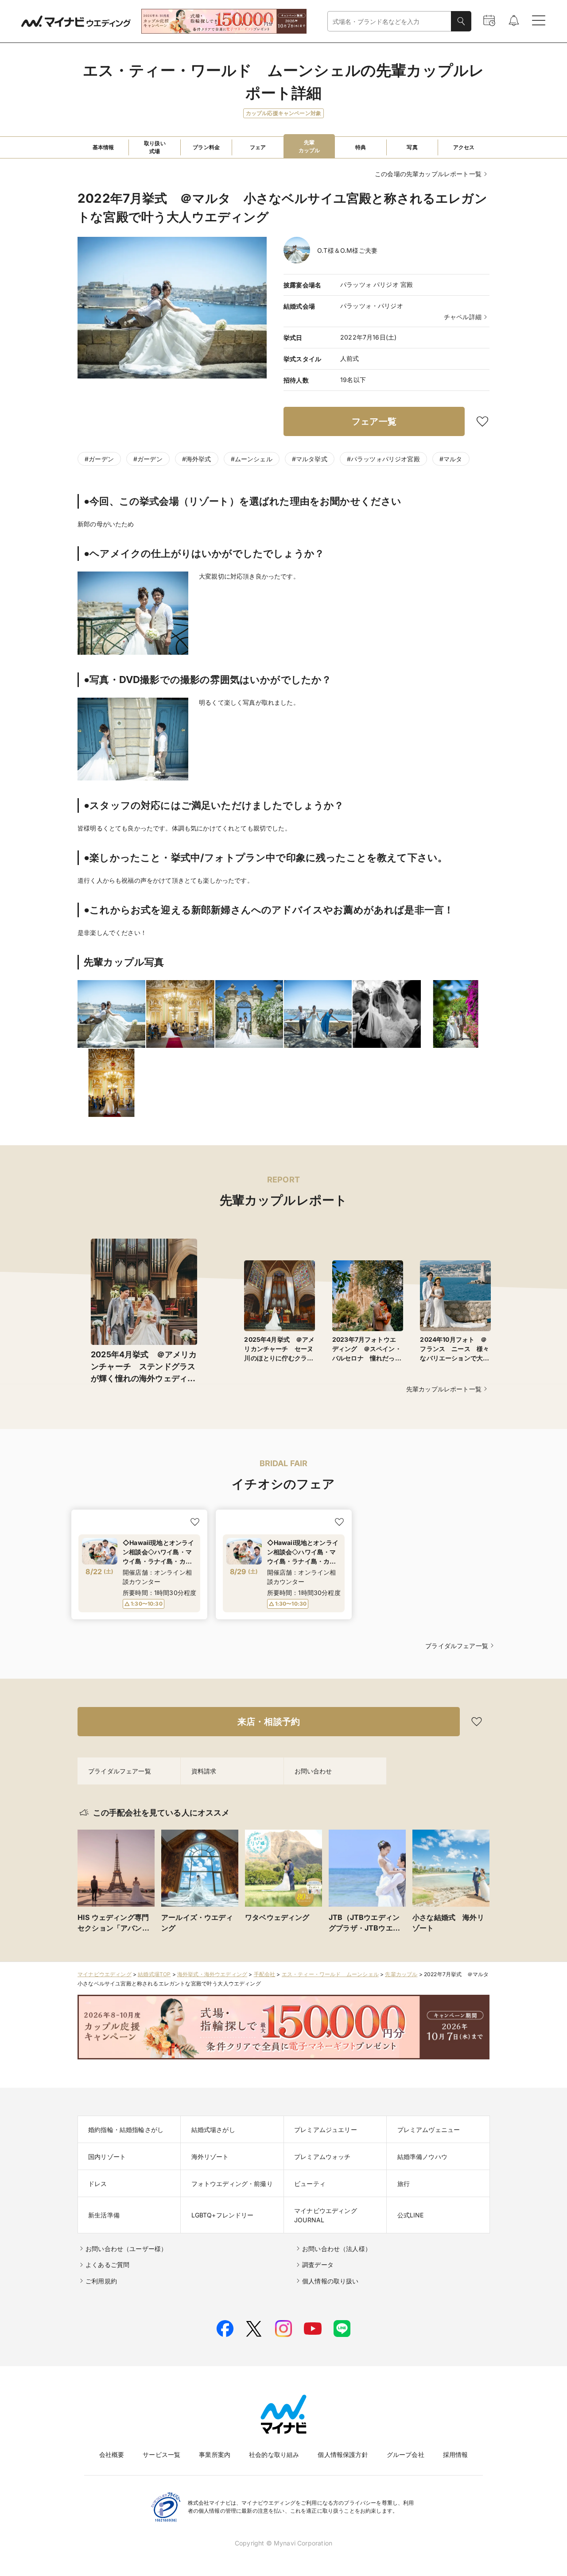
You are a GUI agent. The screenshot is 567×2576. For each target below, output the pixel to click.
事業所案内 (215, 2454)
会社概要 (112, 2454)
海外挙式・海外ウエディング (212, 1974)
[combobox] (389, 21)
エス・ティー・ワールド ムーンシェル (330, 1974)
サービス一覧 (161, 2454)
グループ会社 (406, 2454)
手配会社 (265, 1974)
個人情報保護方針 (343, 2454)
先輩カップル (401, 1974)
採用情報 (456, 2454)
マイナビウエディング (105, 1974)
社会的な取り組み (274, 2454)
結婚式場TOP (154, 1974)
